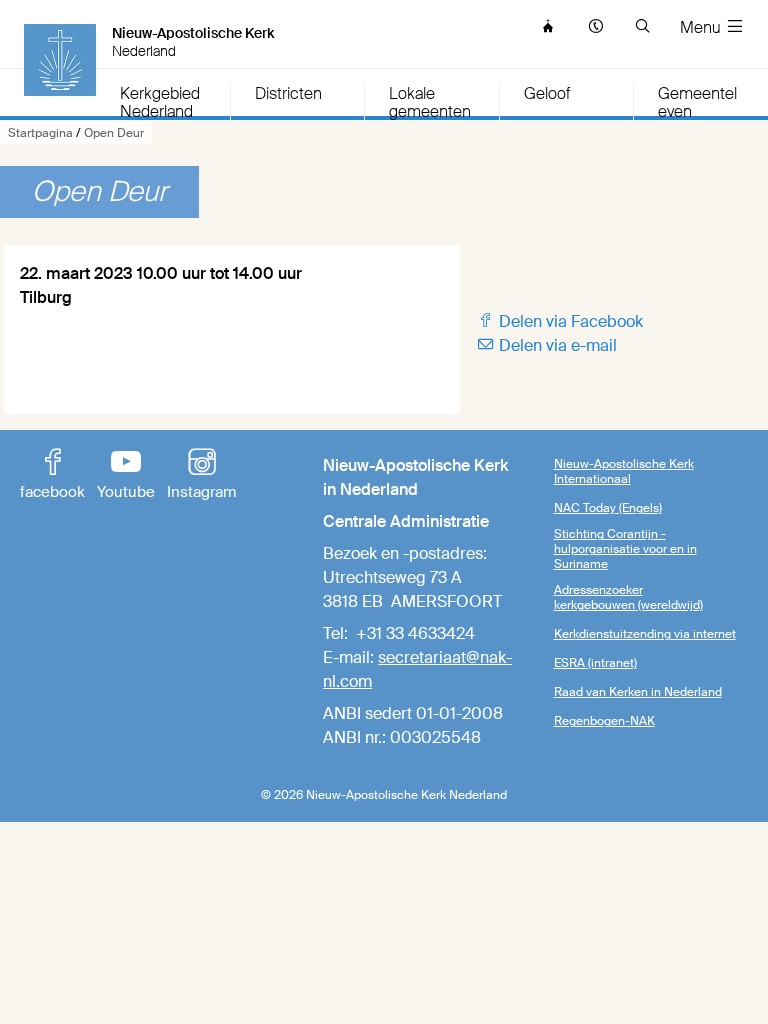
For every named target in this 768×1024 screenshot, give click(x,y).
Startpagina (40, 133)
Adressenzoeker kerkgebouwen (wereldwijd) (628, 597)
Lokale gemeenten (430, 103)
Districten (288, 94)
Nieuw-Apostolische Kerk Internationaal (624, 471)
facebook (52, 476)
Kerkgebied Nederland (160, 103)
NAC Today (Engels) (608, 508)
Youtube (126, 476)
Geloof (547, 94)
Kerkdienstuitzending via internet (645, 634)
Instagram (201, 476)
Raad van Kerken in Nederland (638, 692)
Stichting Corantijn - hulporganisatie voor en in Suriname (625, 549)
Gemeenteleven (697, 103)
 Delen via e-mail (546, 345)
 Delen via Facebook (559, 321)
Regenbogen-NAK (604, 721)
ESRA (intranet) (595, 663)
